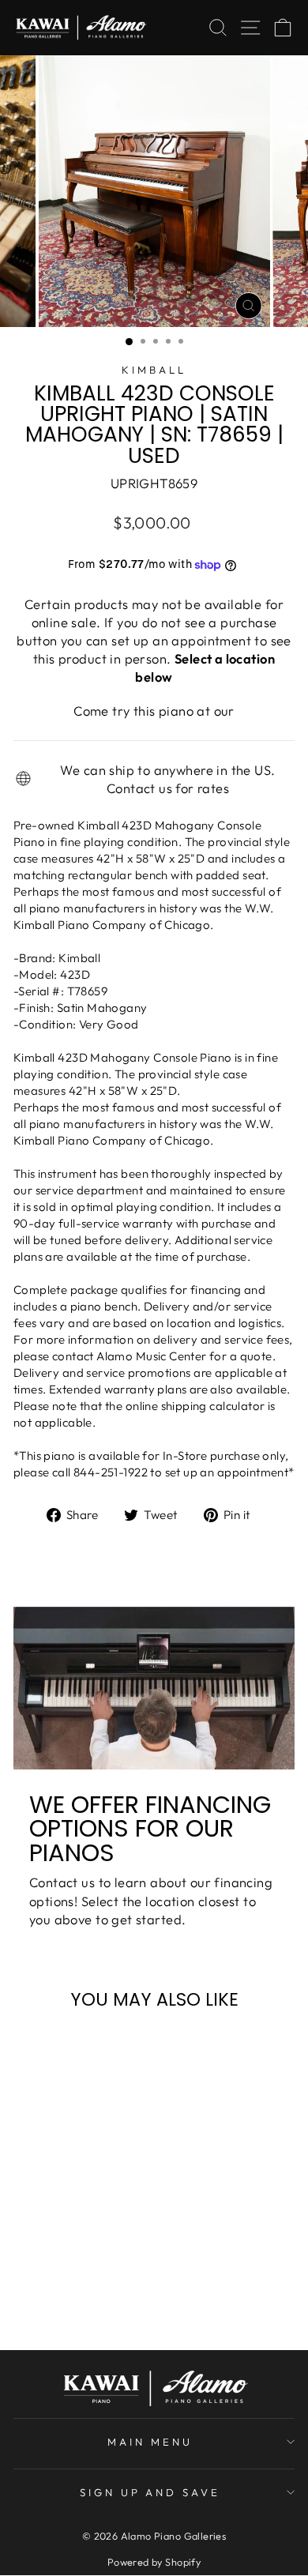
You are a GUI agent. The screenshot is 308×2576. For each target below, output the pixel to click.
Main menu (150, 2442)
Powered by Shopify (154, 2562)
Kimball (154, 370)
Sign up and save (150, 2492)
